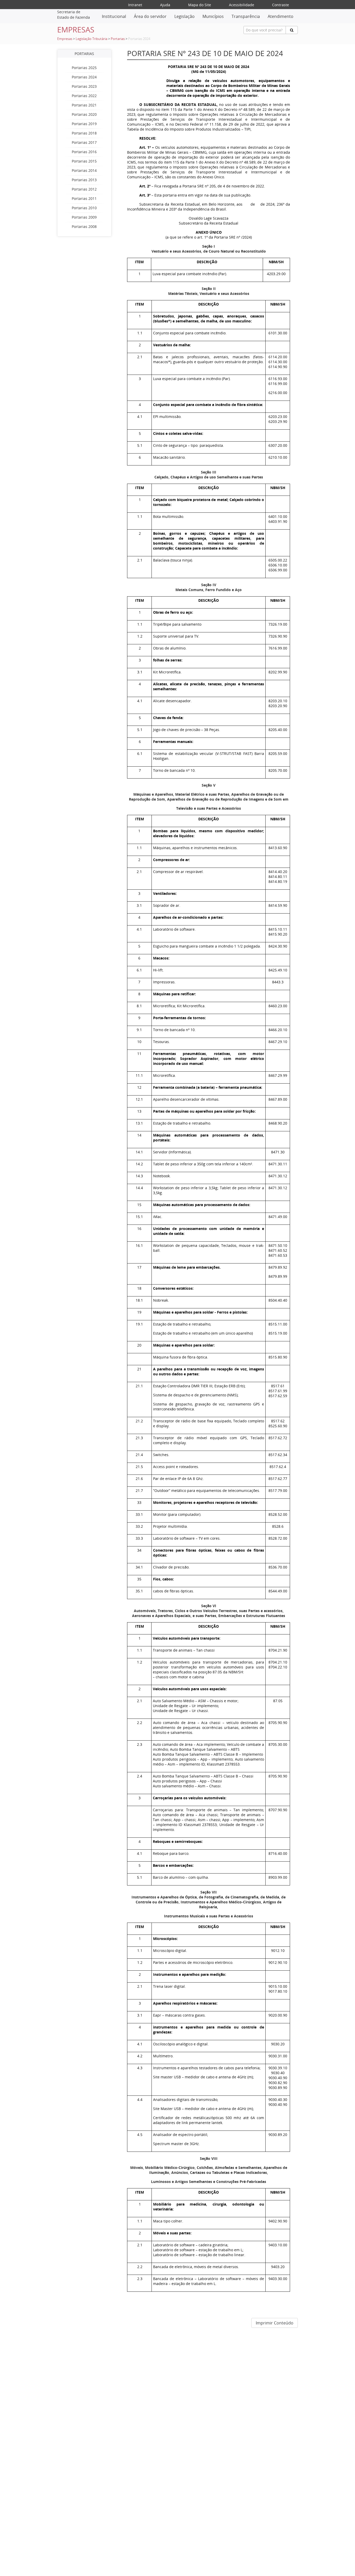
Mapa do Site (200, 5)
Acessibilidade (242, 5)
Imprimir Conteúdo (275, 2323)
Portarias (118, 39)
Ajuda (165, 5)
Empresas (65, 39)
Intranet (135, 5)
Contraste (281, 5)
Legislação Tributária (91, 39)
